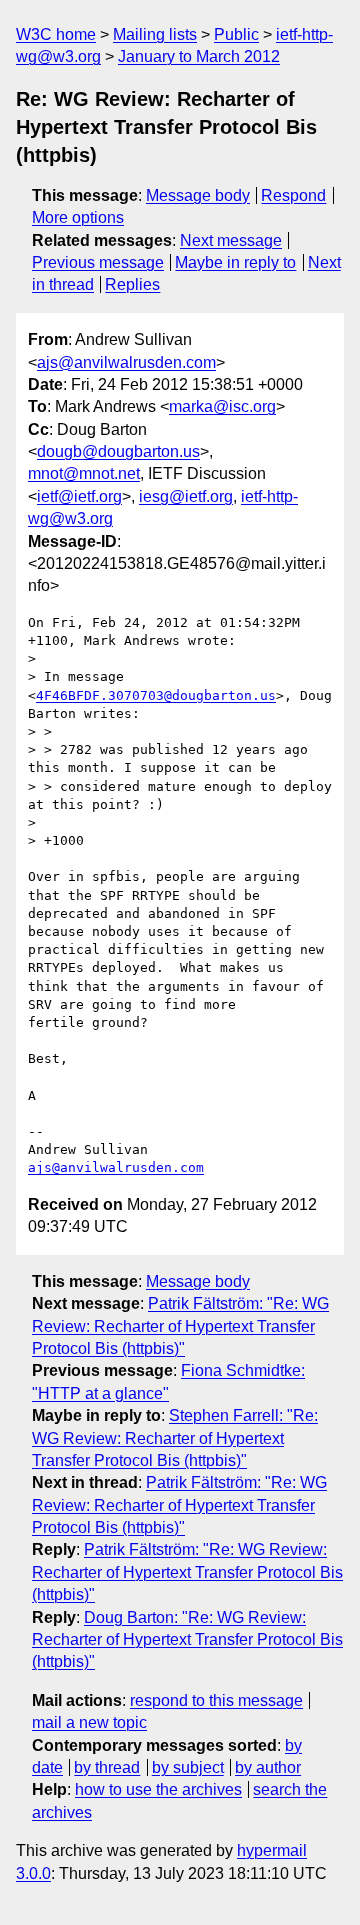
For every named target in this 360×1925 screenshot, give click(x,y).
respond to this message (216, 1700)
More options (78, 217)
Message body (198, 195)
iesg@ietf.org (186, 496)
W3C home (56, 34)
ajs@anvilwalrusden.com (126, 362)
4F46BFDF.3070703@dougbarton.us (156, 695)
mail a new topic (89, 1722)
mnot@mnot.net (84, 473)
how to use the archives (158, 1789)
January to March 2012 (199, 56)
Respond (293, 195)
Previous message (98, 262)
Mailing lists (155, 34)
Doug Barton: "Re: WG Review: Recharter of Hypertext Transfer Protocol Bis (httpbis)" (187, 1640)
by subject (188, 1767)
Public (236, 34)
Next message (231, 240)
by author (268, 1767)
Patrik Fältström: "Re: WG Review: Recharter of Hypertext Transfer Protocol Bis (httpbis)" (180, 1326)
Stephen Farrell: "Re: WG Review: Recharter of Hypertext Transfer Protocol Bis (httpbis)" (175, 1438)
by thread (107, 1767)
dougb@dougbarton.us (118, 451)
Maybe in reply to (235, 262)
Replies (132, 284)
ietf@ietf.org (79, 496)
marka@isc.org (222, 406)
